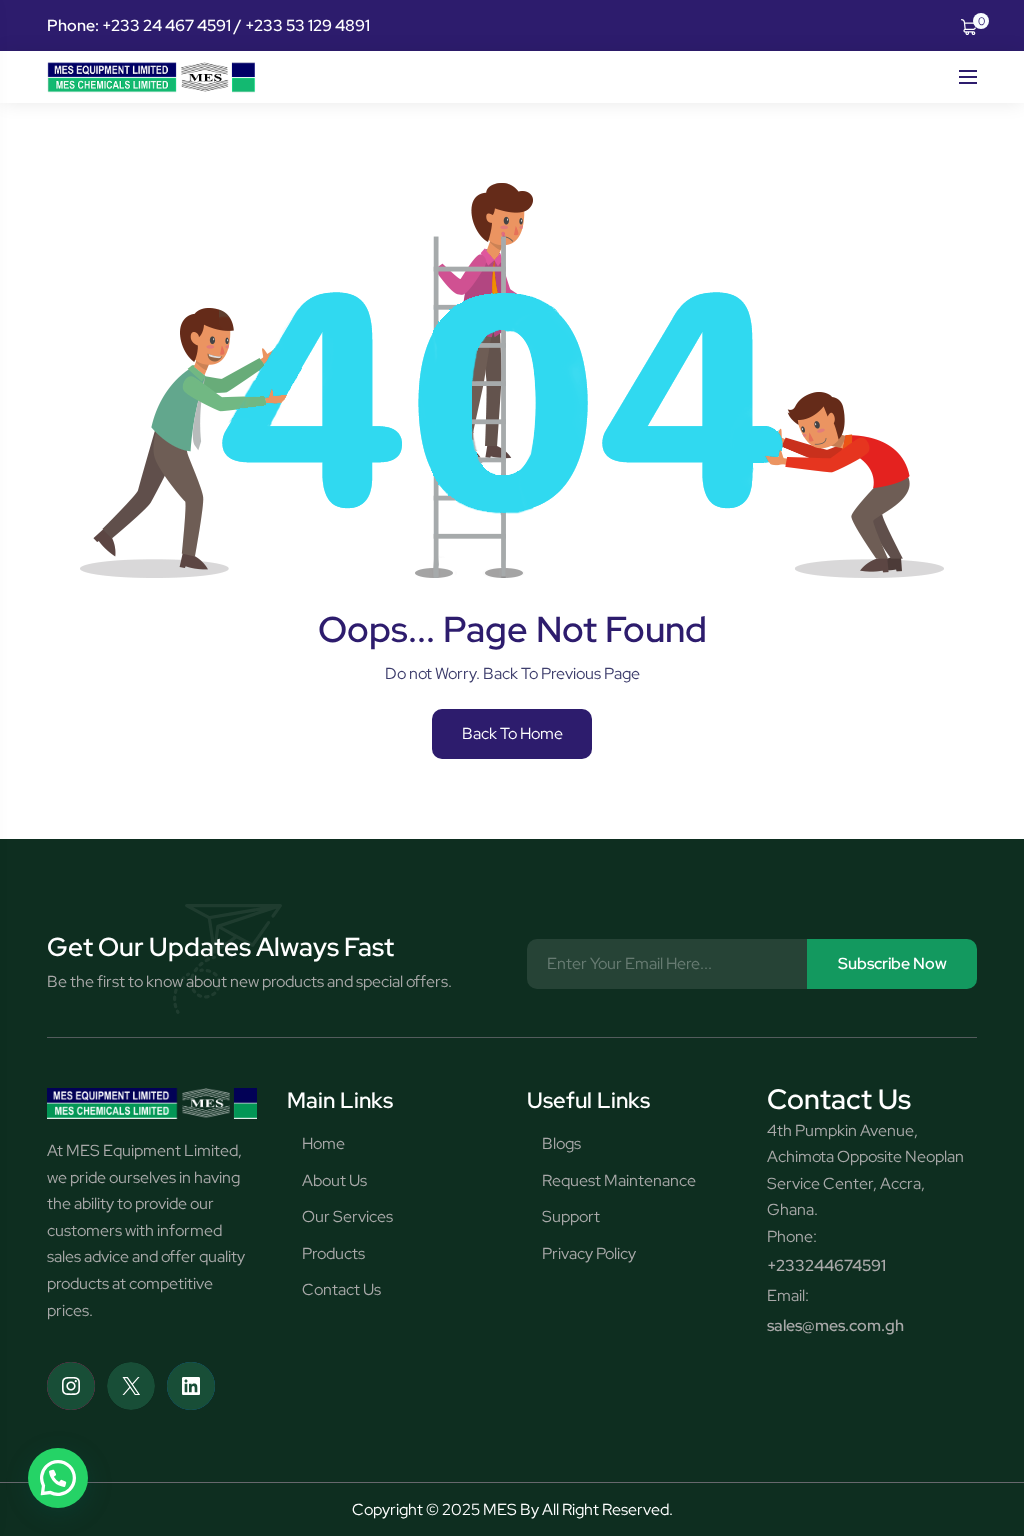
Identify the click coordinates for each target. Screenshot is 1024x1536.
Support (571, 1216)
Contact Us (341, 1289)
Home (323, 1143)
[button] (58, 1478)
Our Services (347, 1216)
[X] (131, 1386)
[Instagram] (71, 1386)
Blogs (561, 1143)
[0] (969, 25)
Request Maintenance (619, 1180)
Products (333, 1253)
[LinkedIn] (191, 1386)
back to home (512, 733)
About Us (334, 1180)
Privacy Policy (589, 1253)
